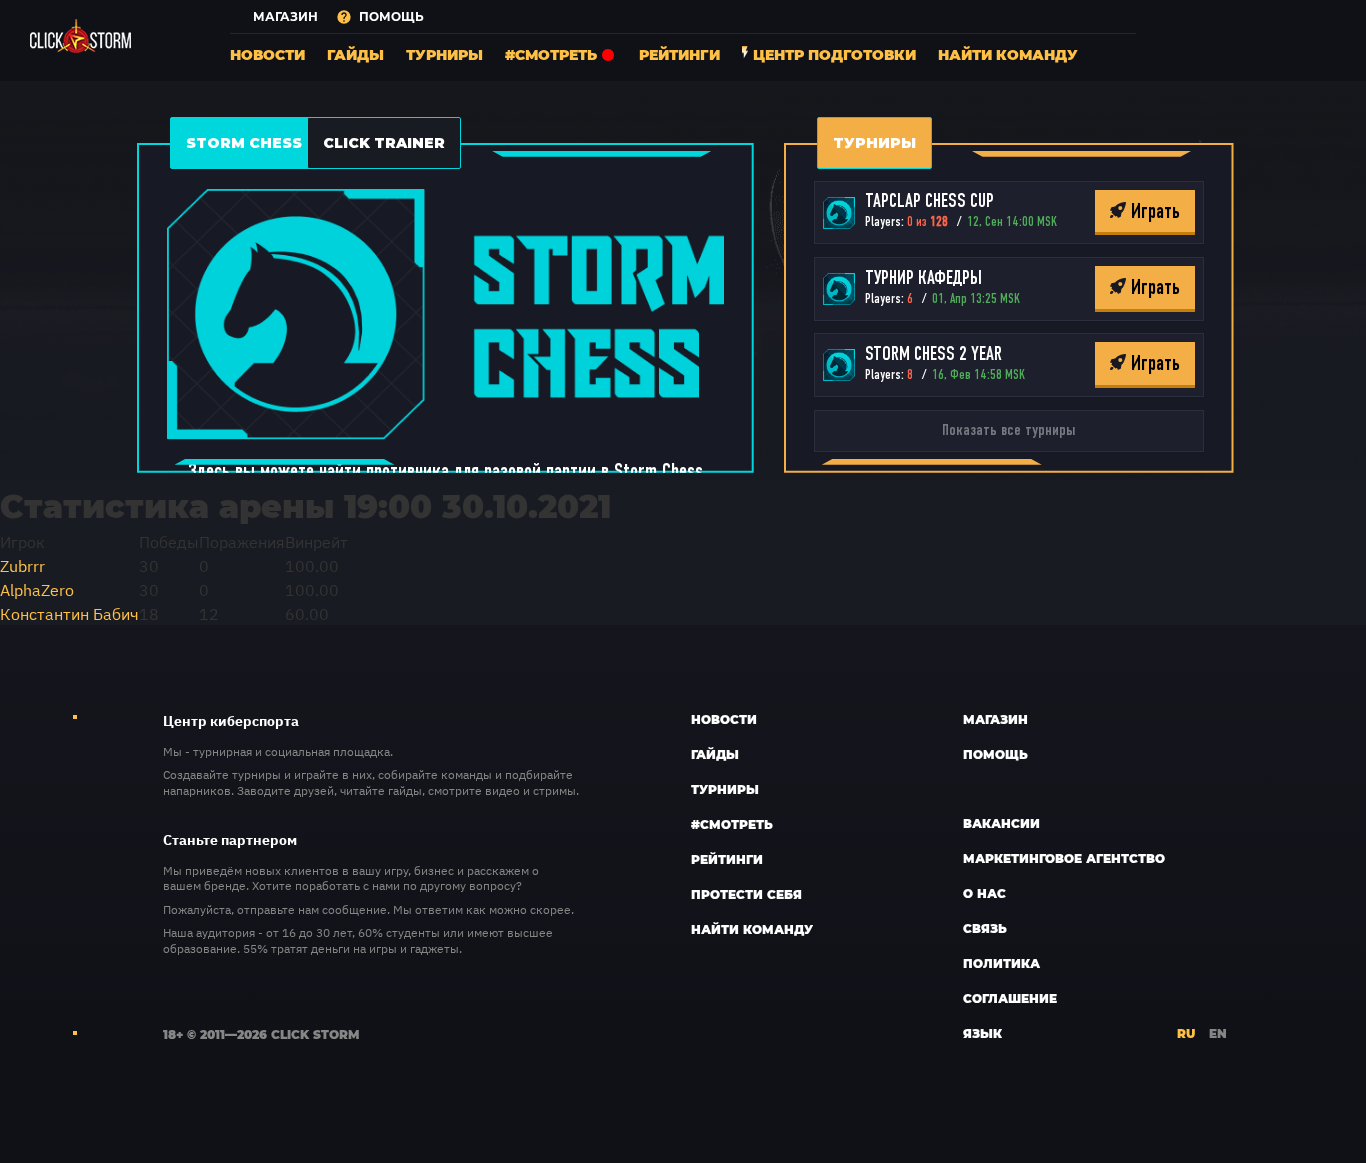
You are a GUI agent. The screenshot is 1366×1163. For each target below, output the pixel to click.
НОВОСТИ (267, 54)
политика (1001, 963)
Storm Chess (244, 143)
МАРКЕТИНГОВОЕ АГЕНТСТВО (1064, 858)
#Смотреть (732, 824)
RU (1186, 1033)
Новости (724, 719)
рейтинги (679, 54)
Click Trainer (384, 143)
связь (985, 928)
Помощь (995, 754)
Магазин (995, 719)
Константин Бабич (69, 613)
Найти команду (752, 929)
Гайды (715, 754)
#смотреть (551, 54)
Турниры (444, 54)
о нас (984, 893)
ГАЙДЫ (355, 54)
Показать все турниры (1008, 431)
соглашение (1010, 998)
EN (1218, 1033)
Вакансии (1001, 823)
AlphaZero (37, 589)
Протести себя (746, 894)
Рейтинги (727, 859)
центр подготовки (834, 54)
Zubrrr (22, 565)
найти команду (1008, 54)
